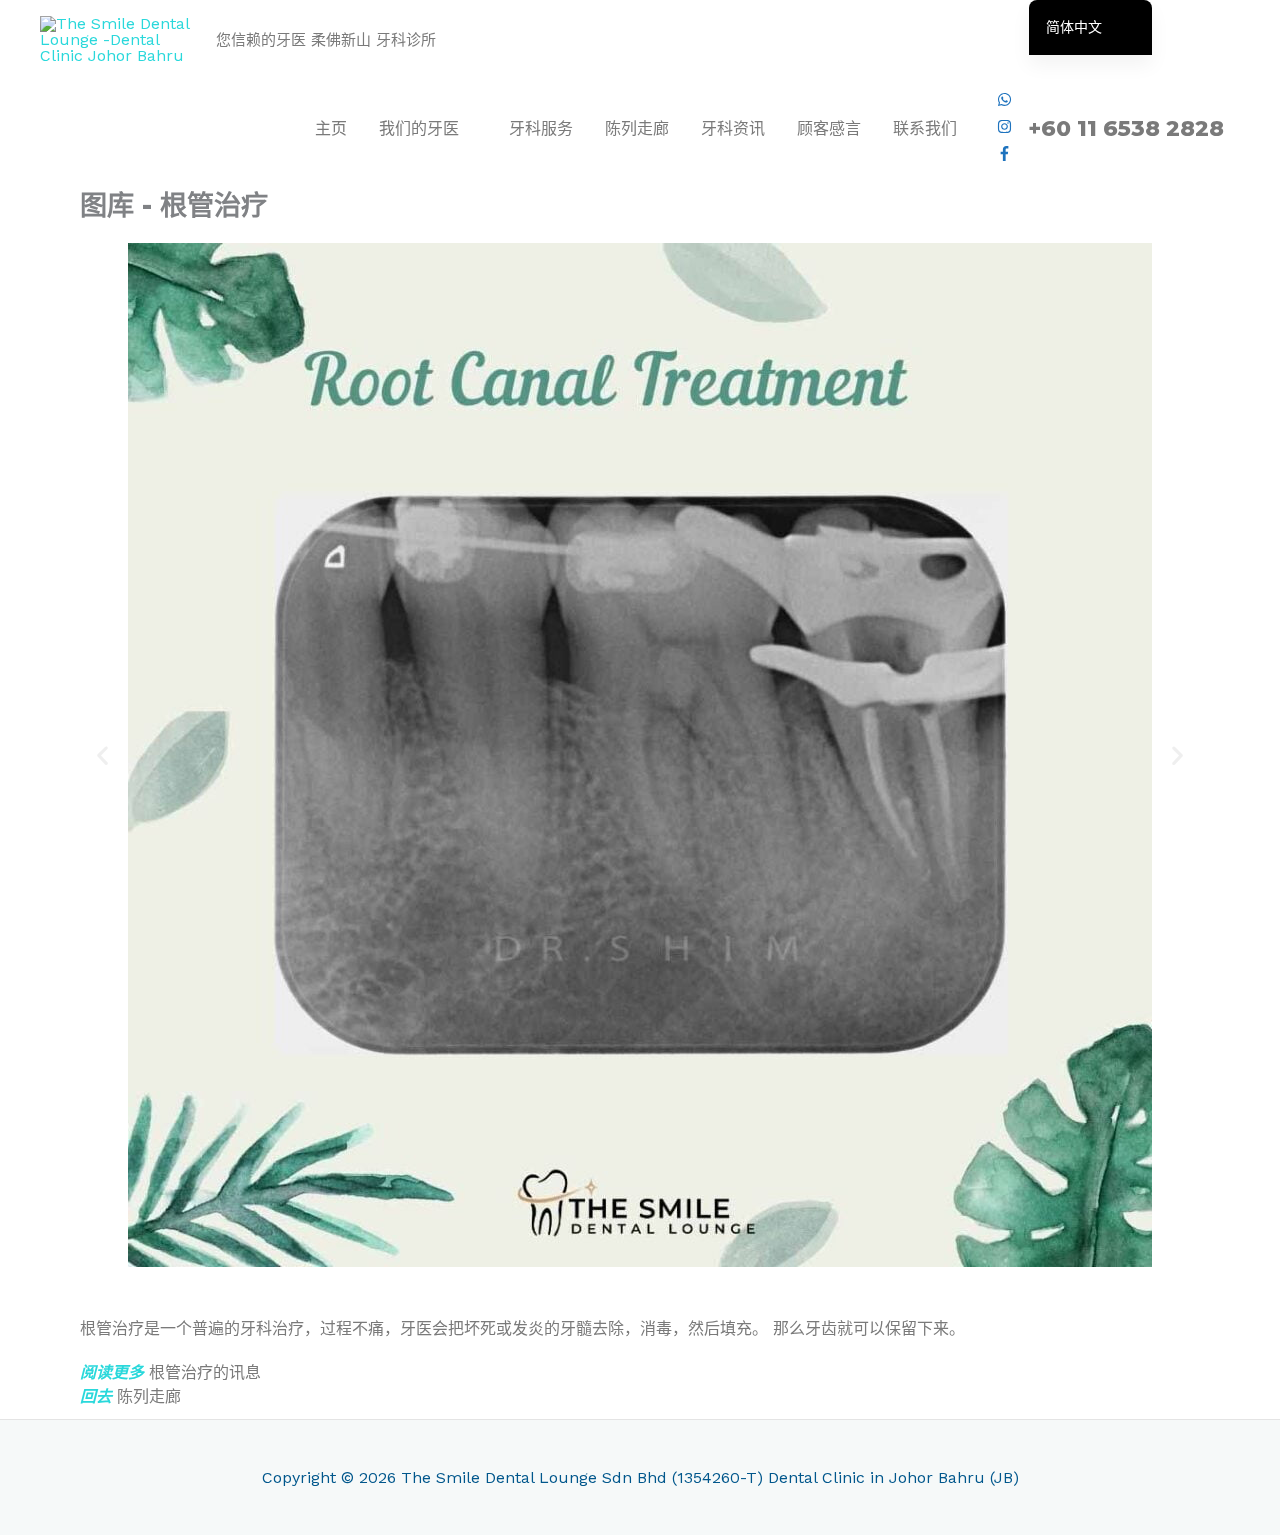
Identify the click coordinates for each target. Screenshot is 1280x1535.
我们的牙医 (419, 128)
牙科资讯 (733, 128)
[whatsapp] (1004, 101)
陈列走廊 (637, 128)
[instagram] (1004, 128)
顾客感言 (829, 128)
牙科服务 (541, 128)
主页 (331, 128)
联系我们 (925, 128)
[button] (102, 754)
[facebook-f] (1004, 155)
